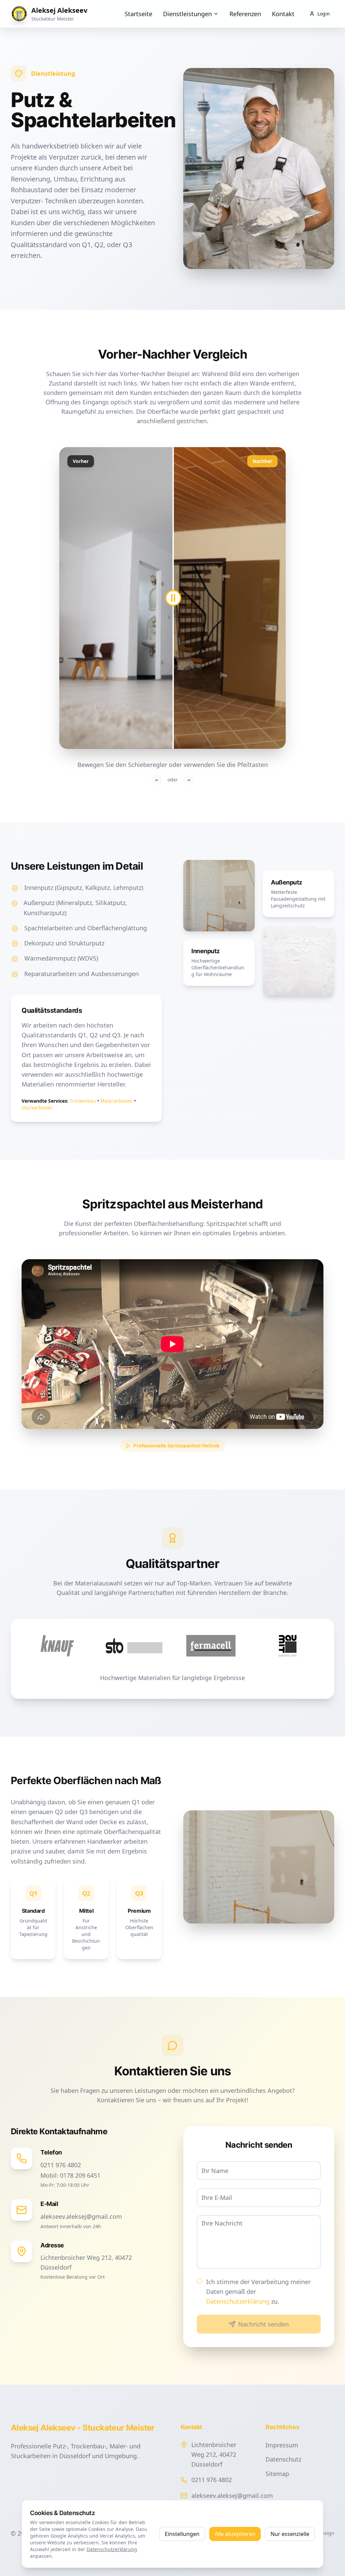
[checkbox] (199, 2281)
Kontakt (283, 14)
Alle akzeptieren (235, 2534)
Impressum (282, 2445)
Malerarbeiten (117, 1101)
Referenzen (245, 14)
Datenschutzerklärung (238, 2301)
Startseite (138, 14)
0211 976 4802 (61, 2165)
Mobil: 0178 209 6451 (70, 2175)
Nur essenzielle (290, 2534)
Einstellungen (182, 2534)
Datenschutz (283, 2459)
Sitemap (277, 2474)
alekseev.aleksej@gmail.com (81, 2216)
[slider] (172, 598)
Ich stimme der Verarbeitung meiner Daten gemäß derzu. (258, 2292)
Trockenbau (83, 1101)
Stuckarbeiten (37, 1108)
